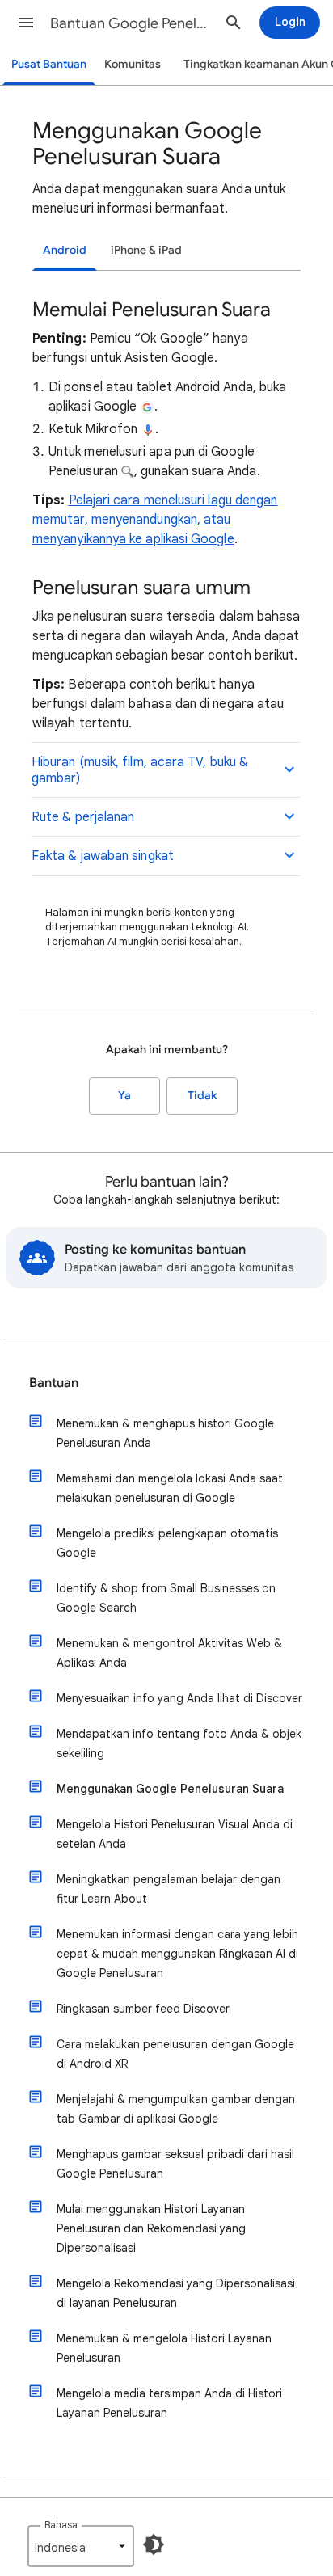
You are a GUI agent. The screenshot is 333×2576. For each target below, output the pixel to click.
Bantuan (54, 1383)
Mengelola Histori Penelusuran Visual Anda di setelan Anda (175, 1834)
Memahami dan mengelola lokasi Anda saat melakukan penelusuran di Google (170, 1488)
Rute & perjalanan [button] (83, 817)
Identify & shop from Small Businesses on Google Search (166, 1598)
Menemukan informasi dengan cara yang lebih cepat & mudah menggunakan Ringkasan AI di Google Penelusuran (177, 1954)
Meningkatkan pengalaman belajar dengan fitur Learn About (169, 1889)
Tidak (202, 1096)
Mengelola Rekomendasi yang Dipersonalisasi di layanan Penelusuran (176, 2293)
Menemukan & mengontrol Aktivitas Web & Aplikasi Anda (169, 1653)
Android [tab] (65, 250)
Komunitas (133, 64)
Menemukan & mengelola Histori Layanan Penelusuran (164, 2348)
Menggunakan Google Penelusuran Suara (170, 1789)
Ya (124, 1096)
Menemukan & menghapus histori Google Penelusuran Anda (165, 1433)
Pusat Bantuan (49, 64)
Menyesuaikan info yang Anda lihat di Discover (179, 1698)
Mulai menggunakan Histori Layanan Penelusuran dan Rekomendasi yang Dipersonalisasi (151, 2228)
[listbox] (81, 2546)
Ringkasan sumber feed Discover (143, 2009)
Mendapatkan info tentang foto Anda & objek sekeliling (179, 1743)
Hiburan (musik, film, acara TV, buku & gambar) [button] (140, 770)
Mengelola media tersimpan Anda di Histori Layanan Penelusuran (169, 2403)
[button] (26, 23)
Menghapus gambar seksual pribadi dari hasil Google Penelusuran (175, 2164)
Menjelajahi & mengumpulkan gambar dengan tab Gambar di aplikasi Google (176, 2109)
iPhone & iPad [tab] (146, 250)
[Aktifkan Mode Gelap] (154, 2544)
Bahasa (61, 2525)
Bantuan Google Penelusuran (131, 23)
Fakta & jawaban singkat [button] (103, 856)
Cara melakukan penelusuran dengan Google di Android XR (175, 2054)
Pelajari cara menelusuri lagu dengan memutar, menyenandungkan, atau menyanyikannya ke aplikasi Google (155, 520)
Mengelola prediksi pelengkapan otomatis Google (167, 1543)
